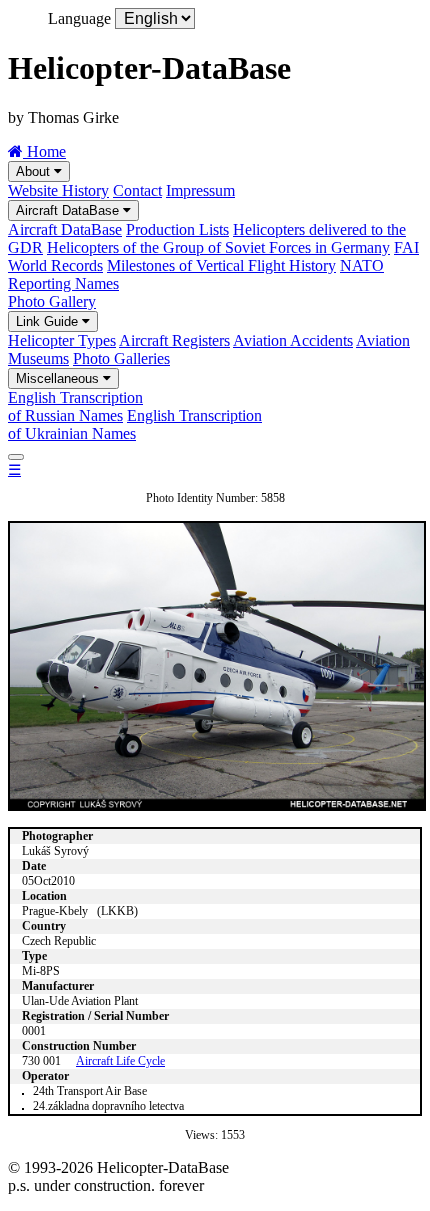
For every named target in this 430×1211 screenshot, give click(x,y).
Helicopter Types (62, 340)
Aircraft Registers (174, 340)
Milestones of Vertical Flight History (221, 265)
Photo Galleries (121, 358)
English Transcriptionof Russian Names (75, 406)
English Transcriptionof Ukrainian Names (135, 424)
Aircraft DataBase (69, 210)
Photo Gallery (52, 301)
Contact (137, 190)
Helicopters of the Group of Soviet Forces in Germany (218, 247)
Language (79, 18)
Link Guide (49, 321)
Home (44, 151)
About (35, 171)
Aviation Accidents (293, 340)
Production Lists (177, 229)
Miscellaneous (59, 378)
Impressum (200, 190)
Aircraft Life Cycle (120, 1061)
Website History (58, 190)
